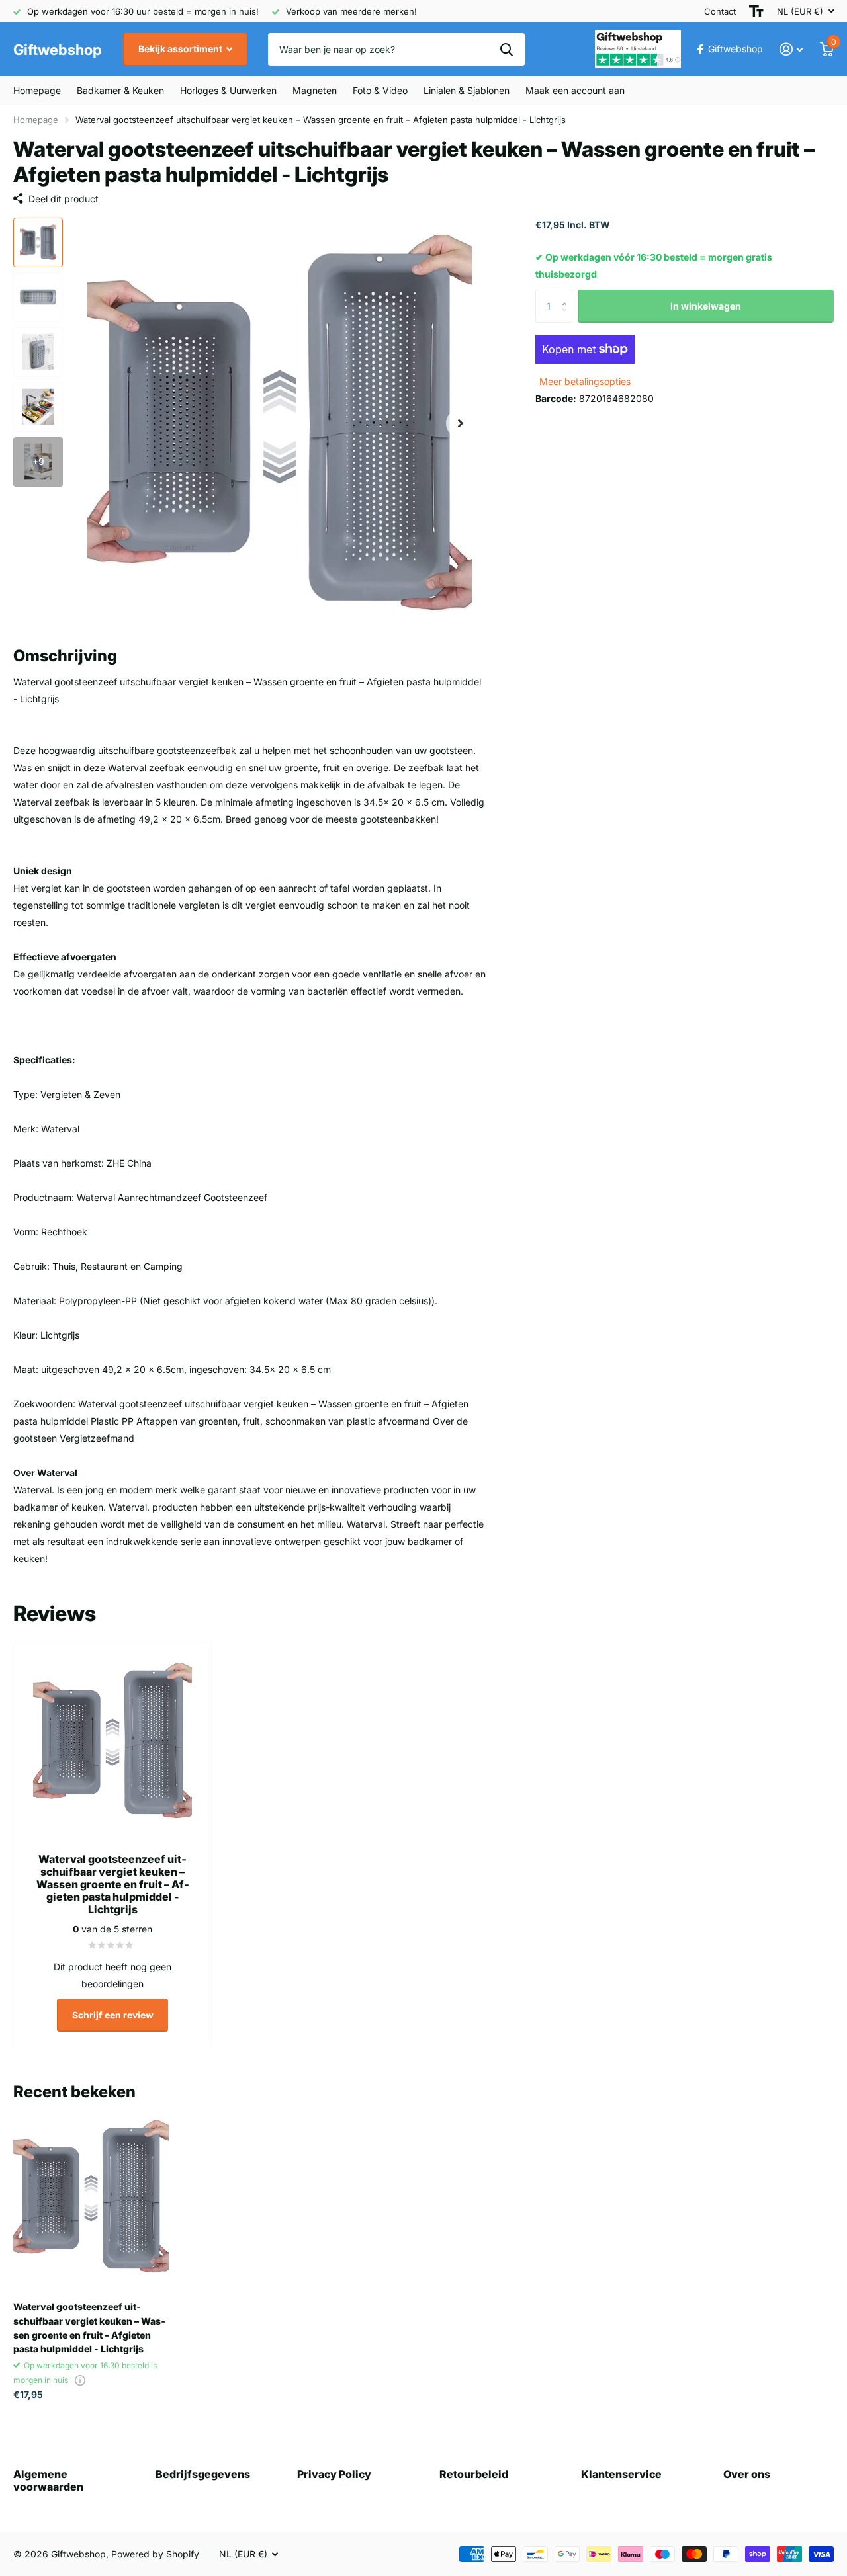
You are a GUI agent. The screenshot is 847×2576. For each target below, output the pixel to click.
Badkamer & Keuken (120, 90)
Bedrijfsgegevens (203, 2474)
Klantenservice (621, 2474)
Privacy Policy (334, 2474)
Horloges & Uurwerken (228, 90)
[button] (461, 424)
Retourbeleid (474, 2474)
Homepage (37, 90)
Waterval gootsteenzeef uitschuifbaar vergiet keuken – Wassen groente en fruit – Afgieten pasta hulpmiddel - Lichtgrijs (89, 2328)
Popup (80, 2380)
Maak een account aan (575, 90)
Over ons (747, 2474)
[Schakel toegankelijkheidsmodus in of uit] (756, 11)
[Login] (791, 49)
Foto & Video (380, 90)
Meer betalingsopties (585, 381)
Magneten (315, 90)
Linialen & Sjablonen (467, 90)
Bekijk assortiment (181, 49)
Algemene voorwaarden (48, 2480)
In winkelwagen (706, 306)
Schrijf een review (113, 2015)
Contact (720, 11)
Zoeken (507, 50)
